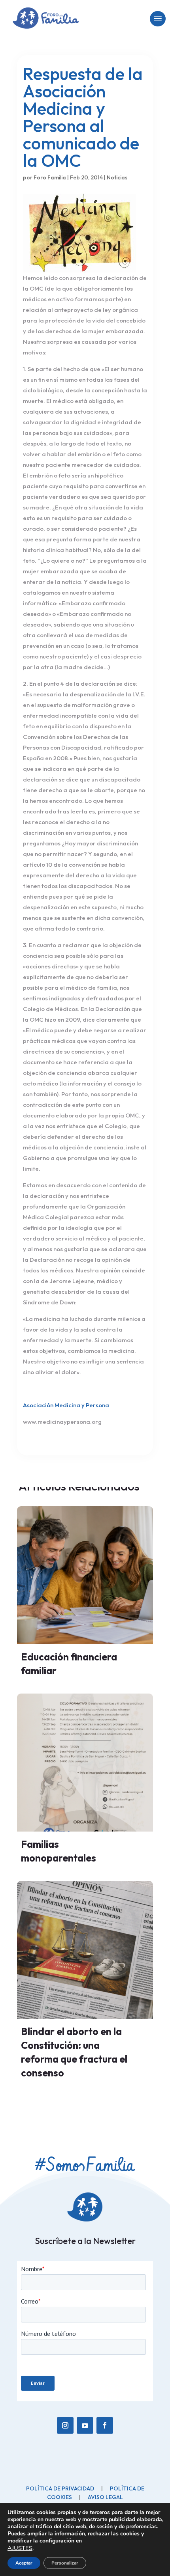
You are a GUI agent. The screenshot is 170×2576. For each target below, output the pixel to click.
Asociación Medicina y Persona (66, 1405)
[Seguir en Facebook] (105, 2425)
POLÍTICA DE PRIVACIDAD (60, 2488)
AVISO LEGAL (105, 2497)
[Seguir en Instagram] (65, 2425)
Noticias (117, 177)
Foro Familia (50, 177)
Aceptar (24, 2563)
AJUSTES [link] (20, 2548)
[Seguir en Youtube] (85, 2425)
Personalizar (65, 2563)
